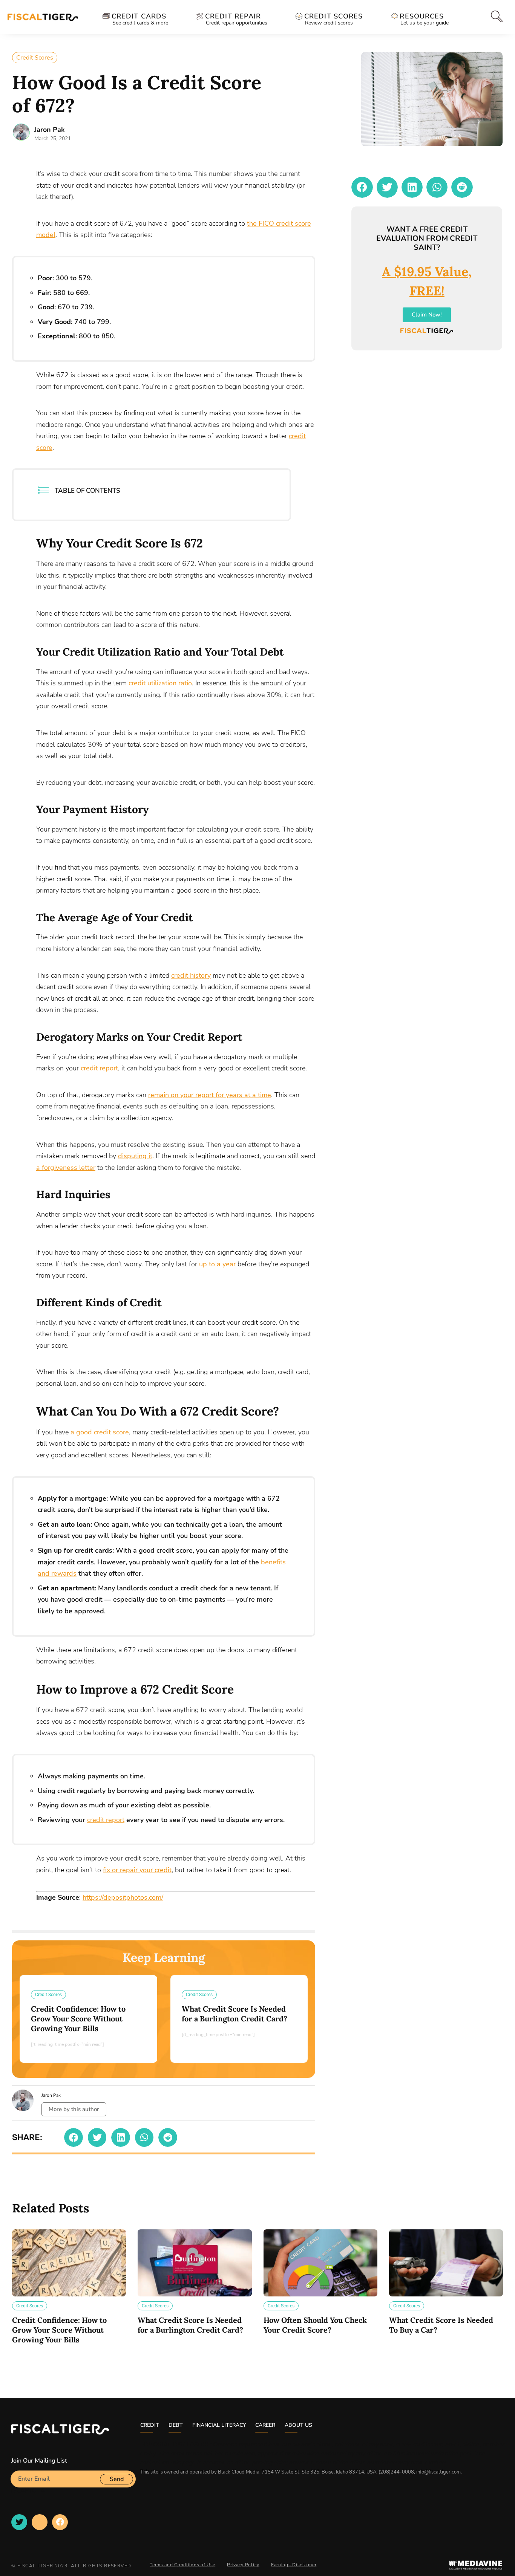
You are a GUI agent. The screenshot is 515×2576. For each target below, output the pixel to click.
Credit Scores (35, 58)
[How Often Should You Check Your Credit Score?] (320, 2263)
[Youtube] (40, 2522)
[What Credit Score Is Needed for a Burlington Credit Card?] (195, 2263)
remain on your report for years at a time (210, 1095)
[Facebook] (60, 2522)
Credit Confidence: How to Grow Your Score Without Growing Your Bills (78, 2019)
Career (265, 2425)
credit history (191, 975)
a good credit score (100, 1432)
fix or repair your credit (137, 1870)
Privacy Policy (243, 2565)
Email (18, 2467)
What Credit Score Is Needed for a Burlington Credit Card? (235, 2014)
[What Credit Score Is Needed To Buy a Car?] (446, 2263)
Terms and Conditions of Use (182, 2565)
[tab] (495, 16)
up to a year (217, 1264)
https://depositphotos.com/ (123, 1897)
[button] (74, 2137)
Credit (150, 2425)
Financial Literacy (219, 2425)
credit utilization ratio (160, 683)
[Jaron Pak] (21, 132)
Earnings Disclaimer (294, 2565)
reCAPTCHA (28, 2490)
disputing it (135, 1156)
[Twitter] (19, 2522)
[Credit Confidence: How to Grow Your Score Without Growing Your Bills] (69, 2263)
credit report (99, 1068)
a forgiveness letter (66, 1168)
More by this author (74, 2109)
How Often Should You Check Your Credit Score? (315, 2325)
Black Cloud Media (239, 2472)
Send (117, 2479)
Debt (176, 2425)
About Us (298, 2425)
